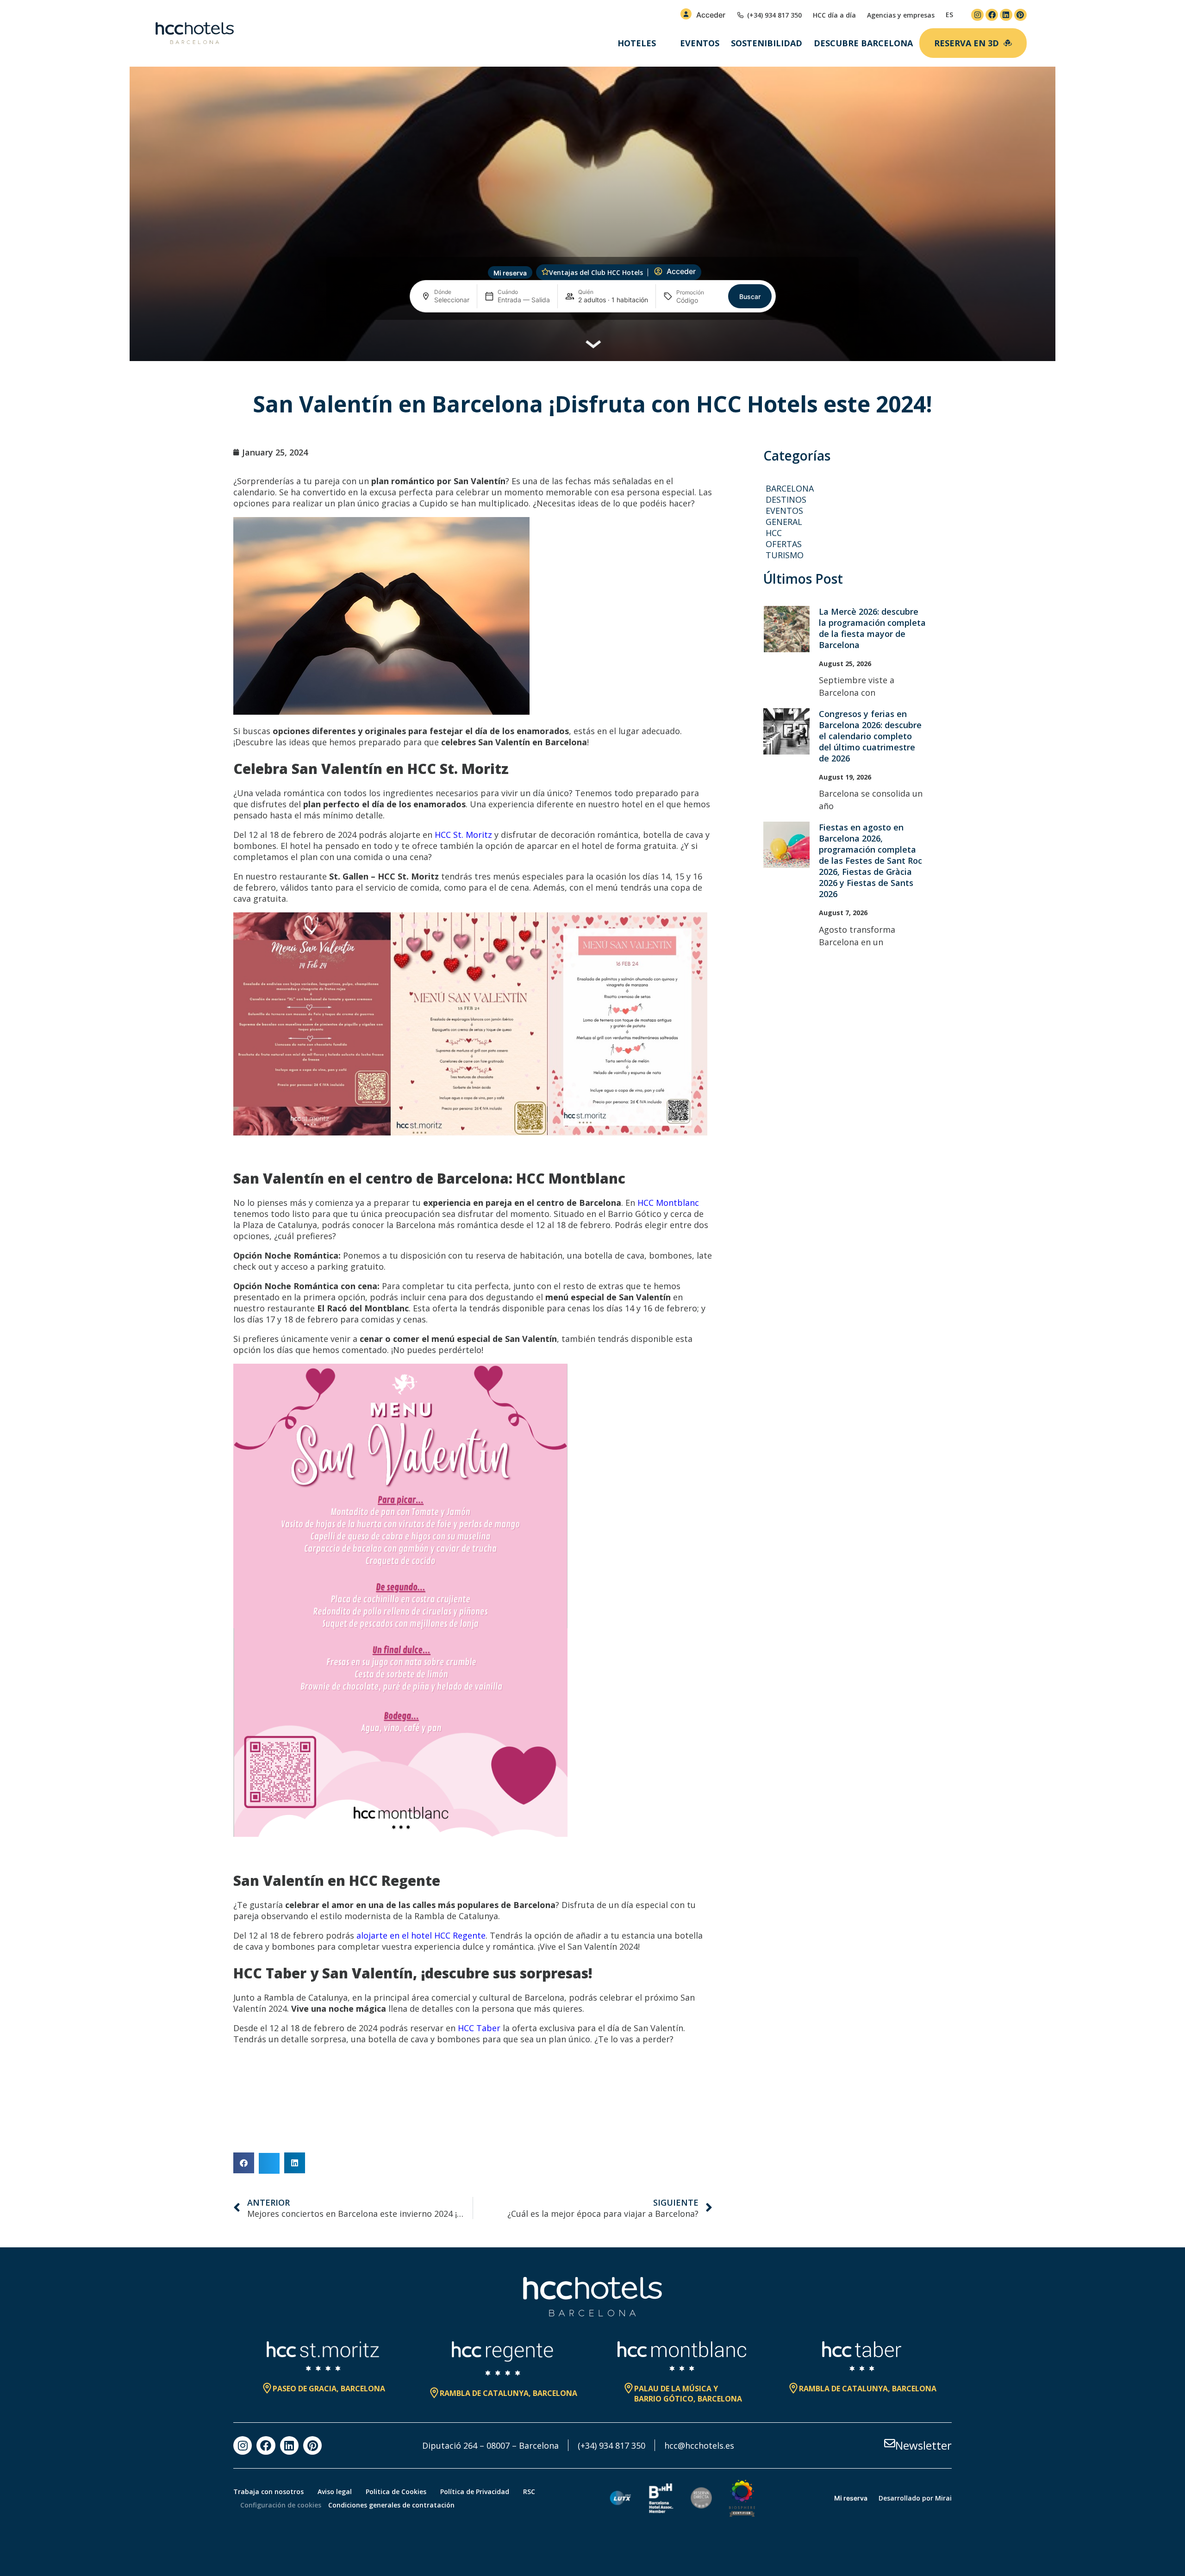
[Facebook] (992, 15)
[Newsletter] (890, 2443)
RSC (529, 2492)
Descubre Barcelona (863, 43)
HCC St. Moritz (463, 835)
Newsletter (923, 2445)
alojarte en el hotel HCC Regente (421, 1935)
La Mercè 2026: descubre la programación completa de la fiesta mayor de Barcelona (872, 628)
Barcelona (790, 488)
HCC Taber (479, 2028)
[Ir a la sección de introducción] (593, 346)
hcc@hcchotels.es (699, 2445)
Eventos (700, 43)
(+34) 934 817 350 (611, 2445)
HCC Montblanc (668, 1203)
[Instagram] (977, 15)
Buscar (750, 296)
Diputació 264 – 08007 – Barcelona (490, 2445)
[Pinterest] (1020, 15)
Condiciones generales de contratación (391, 2505)
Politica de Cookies (396, 2492)
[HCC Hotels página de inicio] (195, 33)
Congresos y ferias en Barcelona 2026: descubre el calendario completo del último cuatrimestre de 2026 (870, 736)
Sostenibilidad (767, 43)
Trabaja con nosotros (268, 2492)
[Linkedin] (1006, 15)
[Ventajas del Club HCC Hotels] (545, 272)
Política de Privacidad (475, 2492)
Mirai (943, 2498)
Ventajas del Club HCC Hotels (596, 272)
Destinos (786, 499)
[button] (244, 2163)
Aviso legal (335, 2492)
